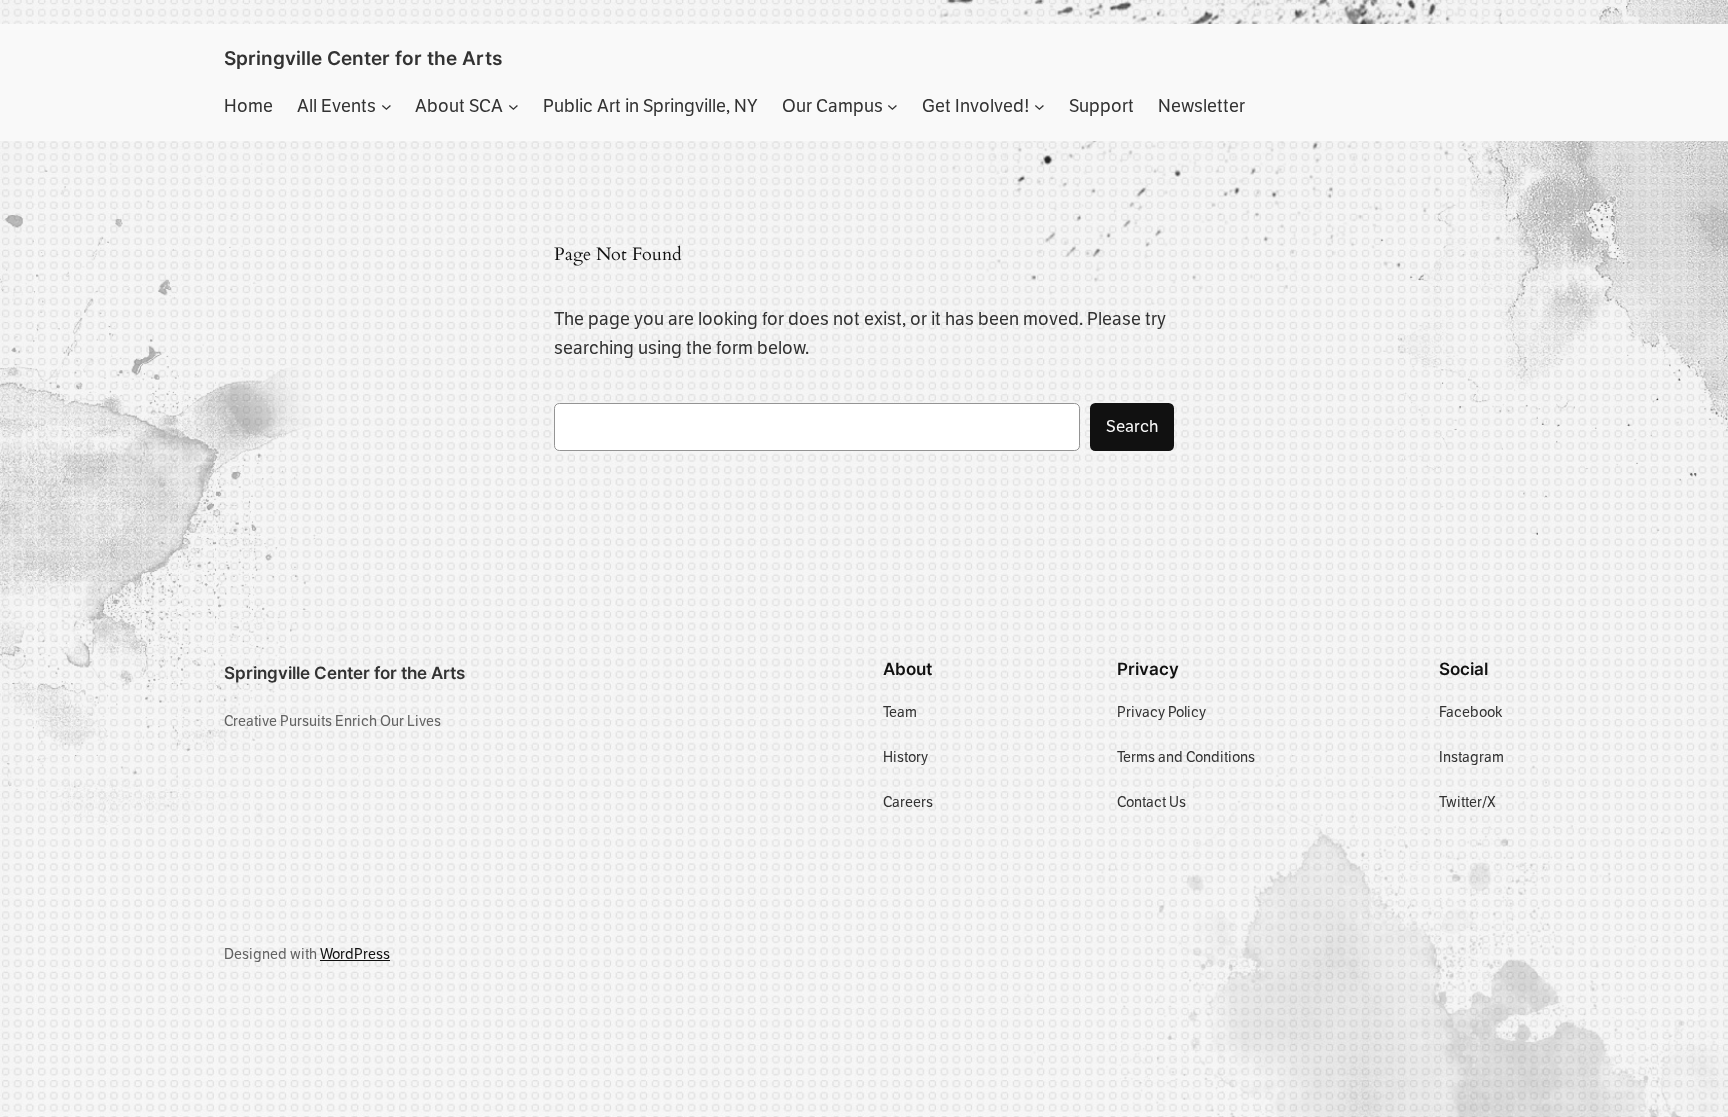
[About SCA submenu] (513, 106)
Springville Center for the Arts (363, 58)
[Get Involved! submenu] (1039, 106)
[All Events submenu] (386, 106)
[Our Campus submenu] (892, 106)
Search (1132, 426)
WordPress (355, 954)
